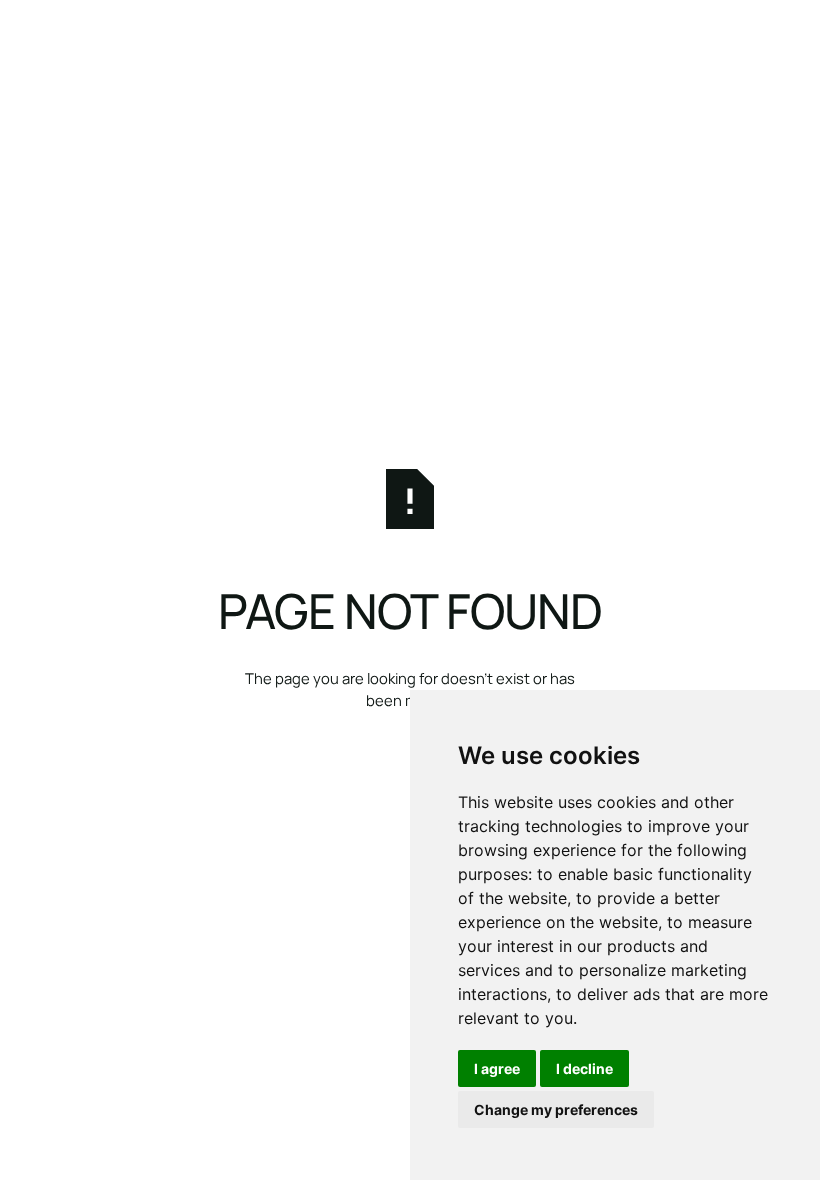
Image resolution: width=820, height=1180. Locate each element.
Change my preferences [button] (556, 1109)
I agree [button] (497, 1068)
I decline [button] (584, 1068)
